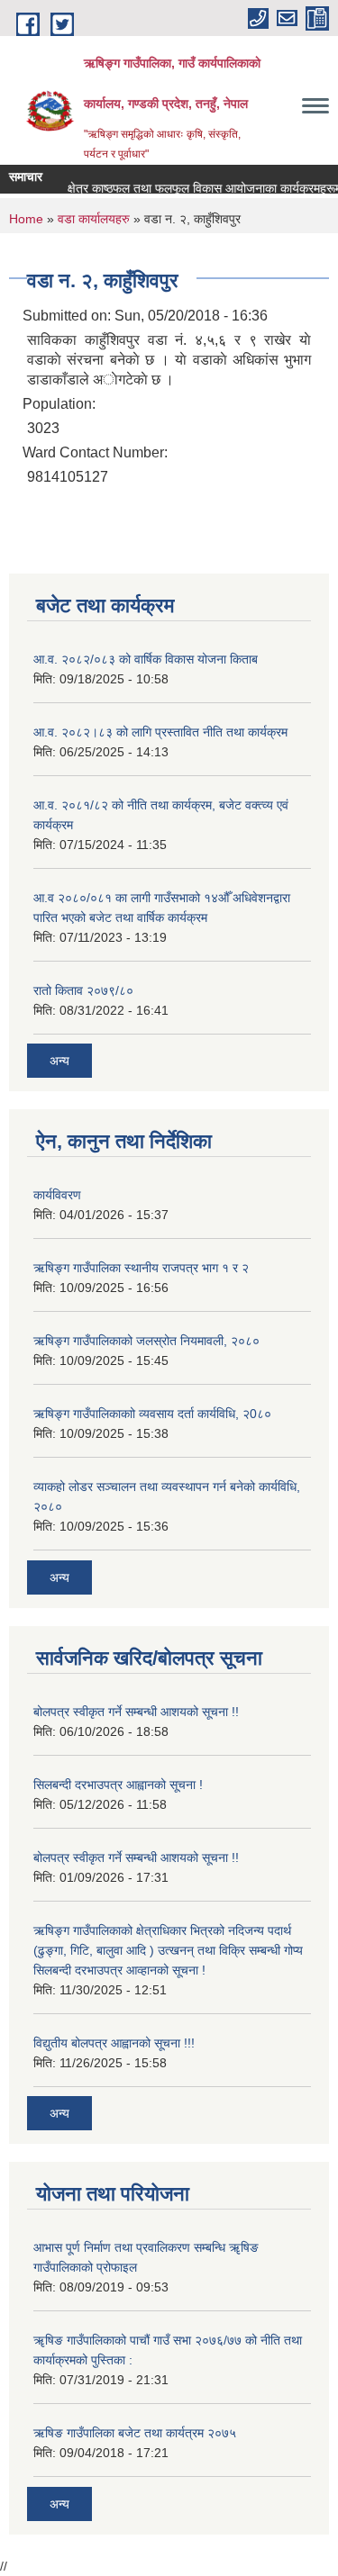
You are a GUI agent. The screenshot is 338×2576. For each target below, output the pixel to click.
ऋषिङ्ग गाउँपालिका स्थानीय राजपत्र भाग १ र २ (141, 1268)
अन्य (59, 1061)
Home (26, 219)
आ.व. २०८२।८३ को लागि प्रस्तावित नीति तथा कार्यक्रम (160, 732)
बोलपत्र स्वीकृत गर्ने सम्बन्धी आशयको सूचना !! (136, 1712)
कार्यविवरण (57, 1195)
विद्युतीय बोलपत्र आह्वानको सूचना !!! (114, 2043)
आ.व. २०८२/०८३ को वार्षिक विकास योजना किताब (146, 659)
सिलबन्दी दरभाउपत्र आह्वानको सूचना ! (118, 1785)
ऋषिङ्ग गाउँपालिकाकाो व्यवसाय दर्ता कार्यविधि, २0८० (152, 1414)
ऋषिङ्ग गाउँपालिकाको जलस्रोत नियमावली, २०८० (146, 1341)
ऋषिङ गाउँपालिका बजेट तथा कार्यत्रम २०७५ (135, 2433)
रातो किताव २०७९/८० (83, 990)
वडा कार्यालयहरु (94, 219)
